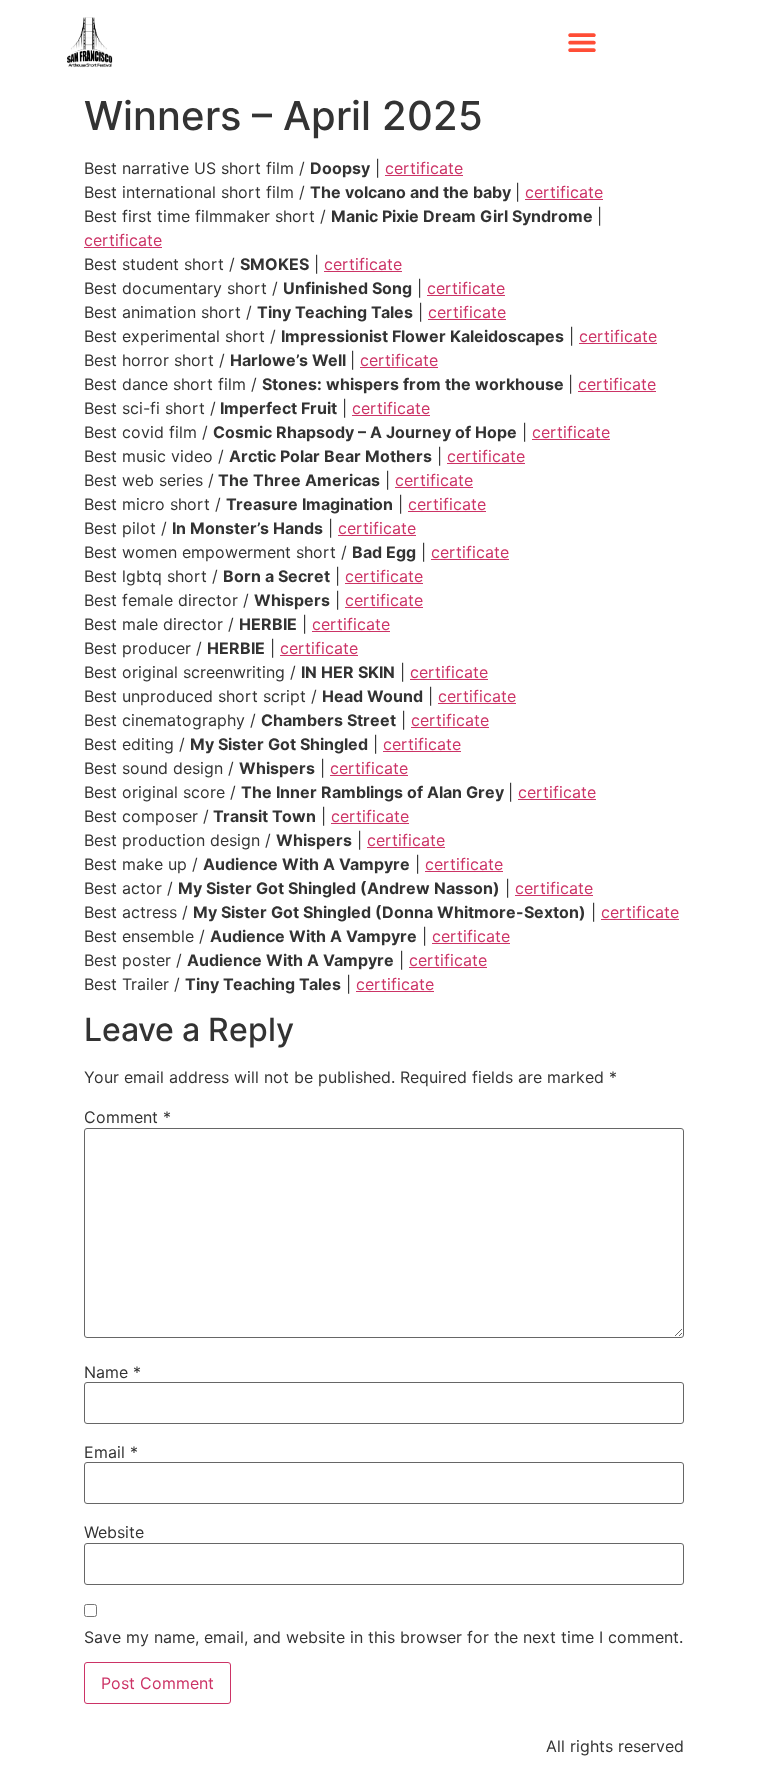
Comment (127, 1117)
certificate (424, 168)
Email (111, 1452)
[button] (582, 42)
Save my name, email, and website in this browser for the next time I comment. (383, 1637)
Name (112, 1372)
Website (114, 1532)
